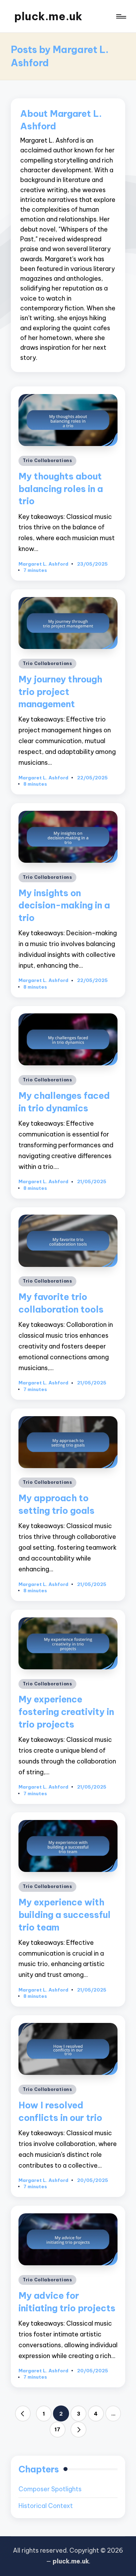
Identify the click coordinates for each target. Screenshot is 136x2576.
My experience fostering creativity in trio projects (66, 1712)
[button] (23, 2413)
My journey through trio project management (60, 692)
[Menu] (121, 17)
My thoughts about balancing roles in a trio (61, 489)
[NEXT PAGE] (78, 2430)
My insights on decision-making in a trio (64, 905)
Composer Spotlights (50, 2489)
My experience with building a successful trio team (65, 1915)
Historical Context (46, 2506)
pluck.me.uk (48, 16)
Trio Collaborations (47, 460)
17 (57, 2429)
